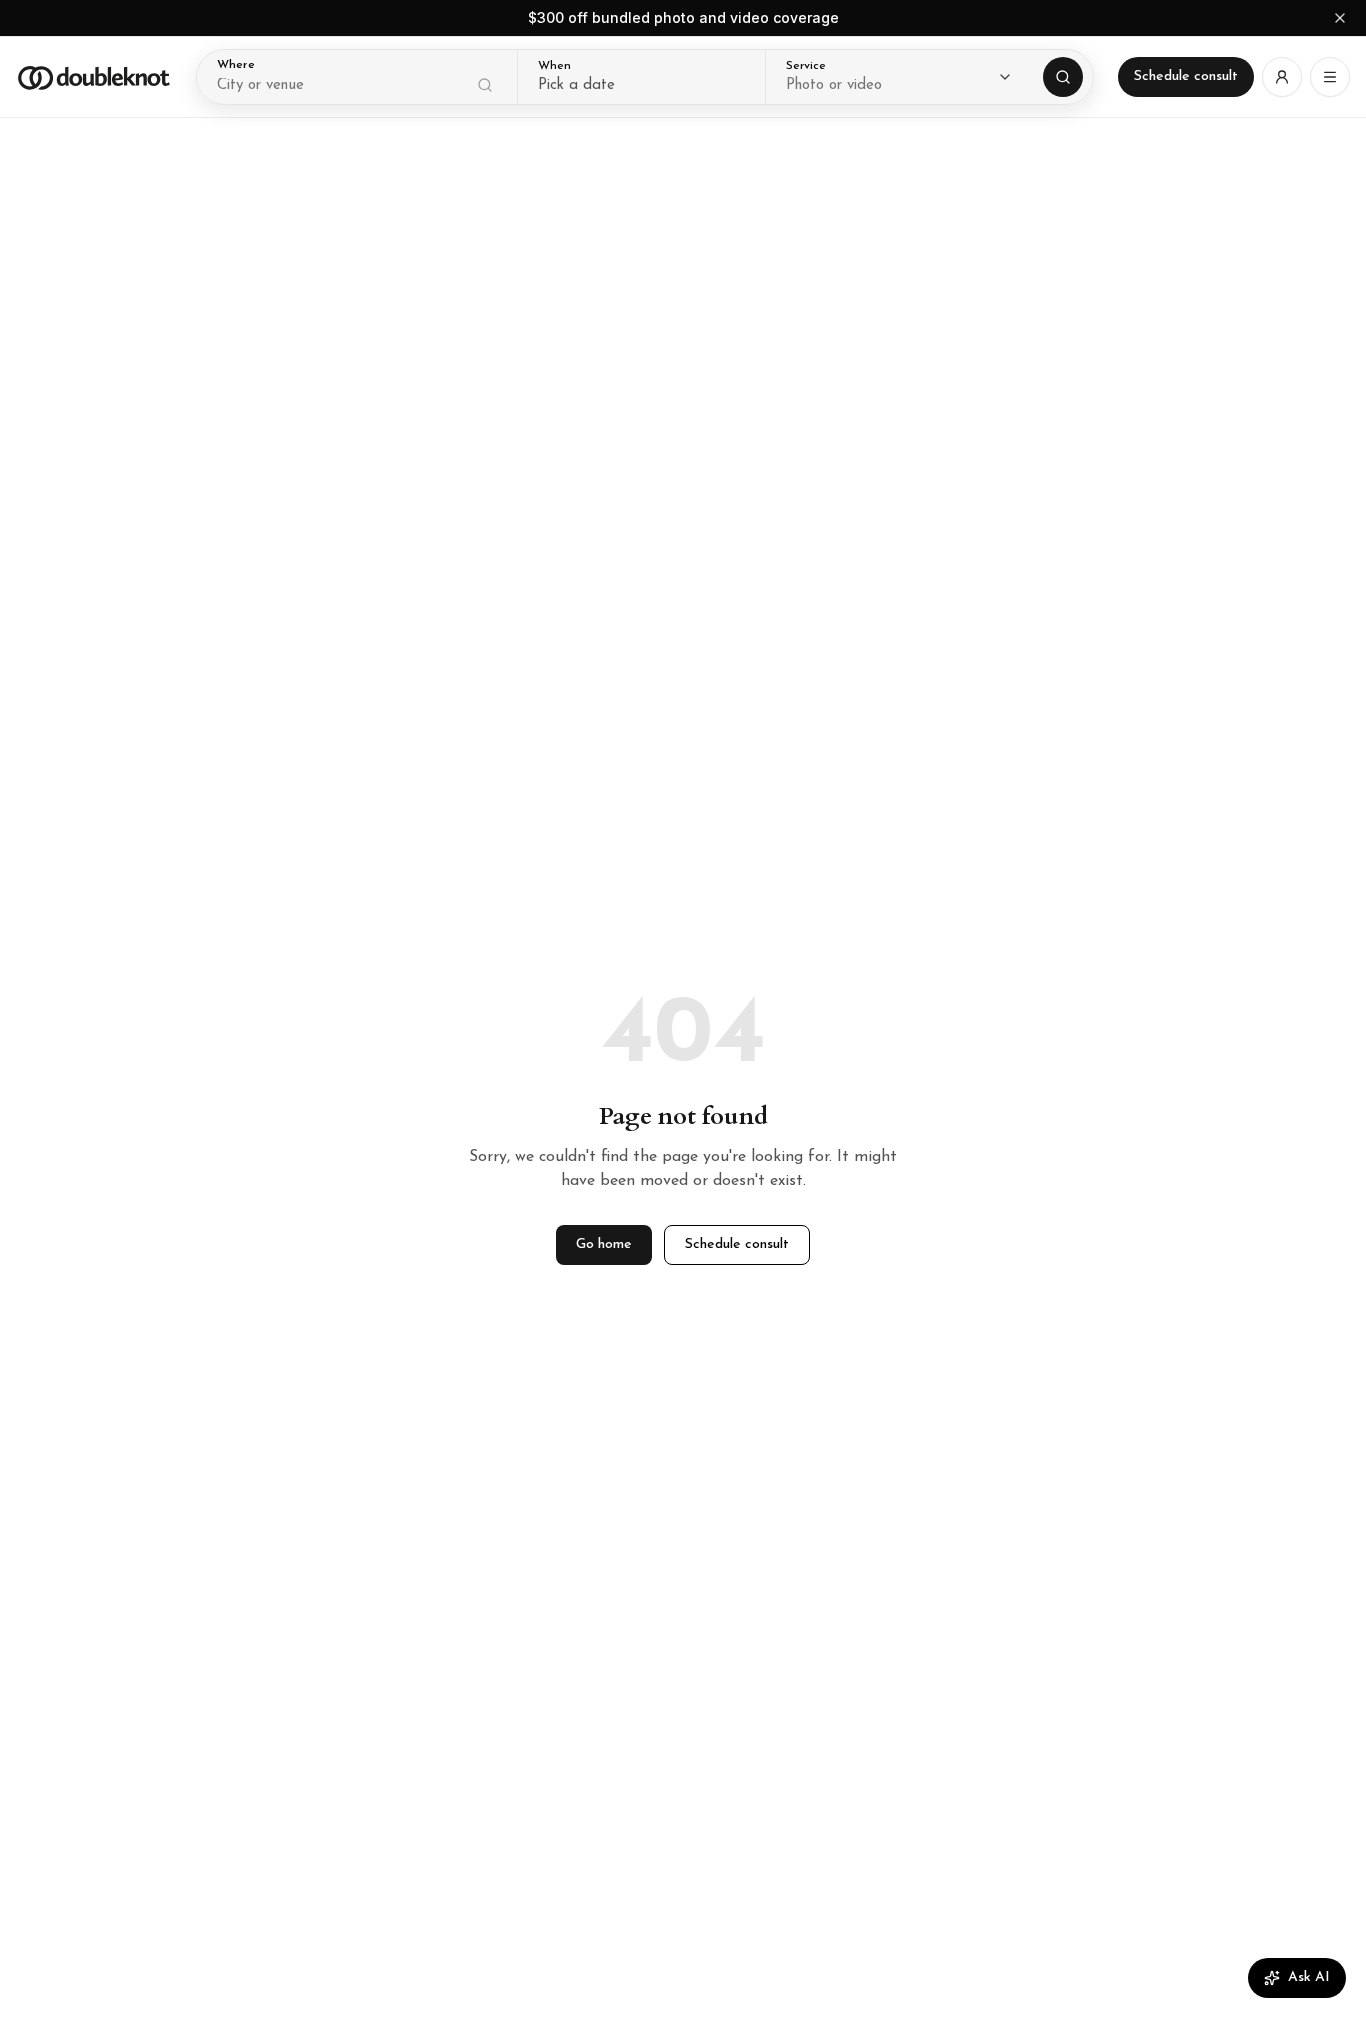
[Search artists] (1063, 77)
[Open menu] (1330, 77)
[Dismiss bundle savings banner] (1340, 18)
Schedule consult (1186, 76)
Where (236, 65)
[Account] (1282, 77)
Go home (604, 1244)
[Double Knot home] (94, 77)
